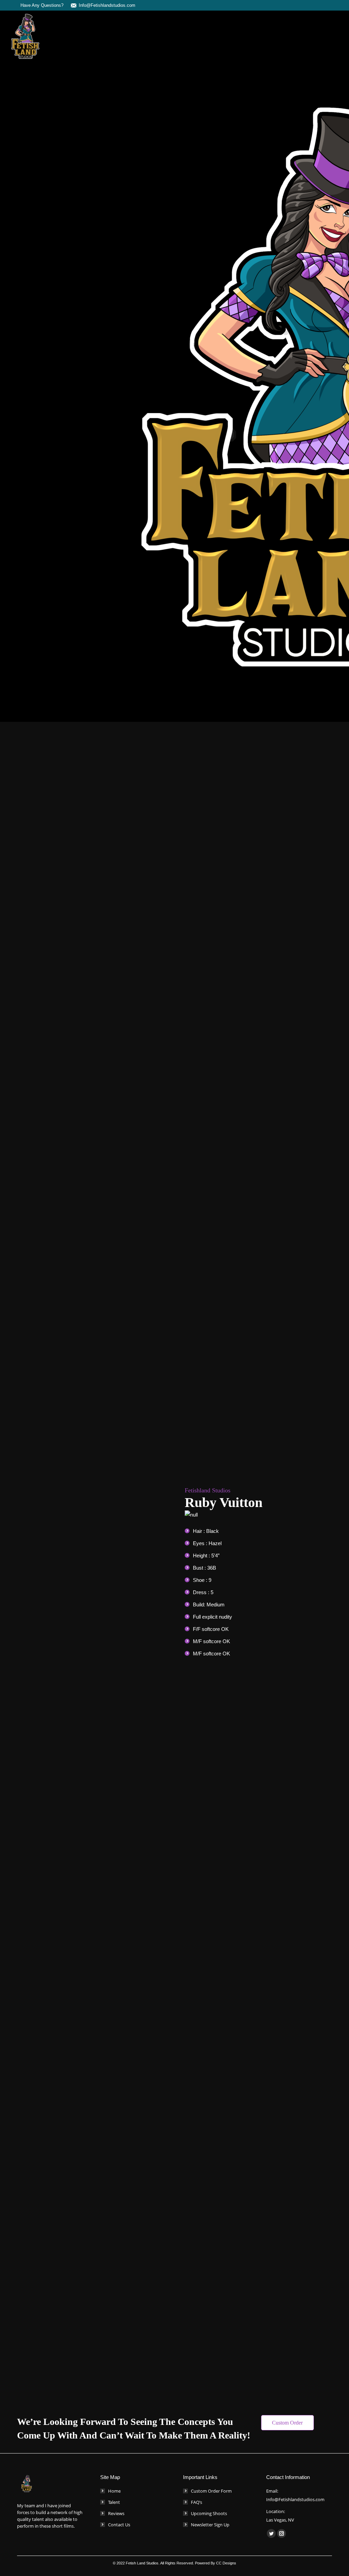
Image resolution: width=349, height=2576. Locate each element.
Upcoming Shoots (209, 2513)
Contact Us (119, 2525)
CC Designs (226, 2563)
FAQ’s (196, 2502)
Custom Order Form (211, 2491)
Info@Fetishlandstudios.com (107, 5)
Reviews (116, 2513)
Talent (114, 2502)
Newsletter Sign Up (210, 2525)
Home (114, 2491)
